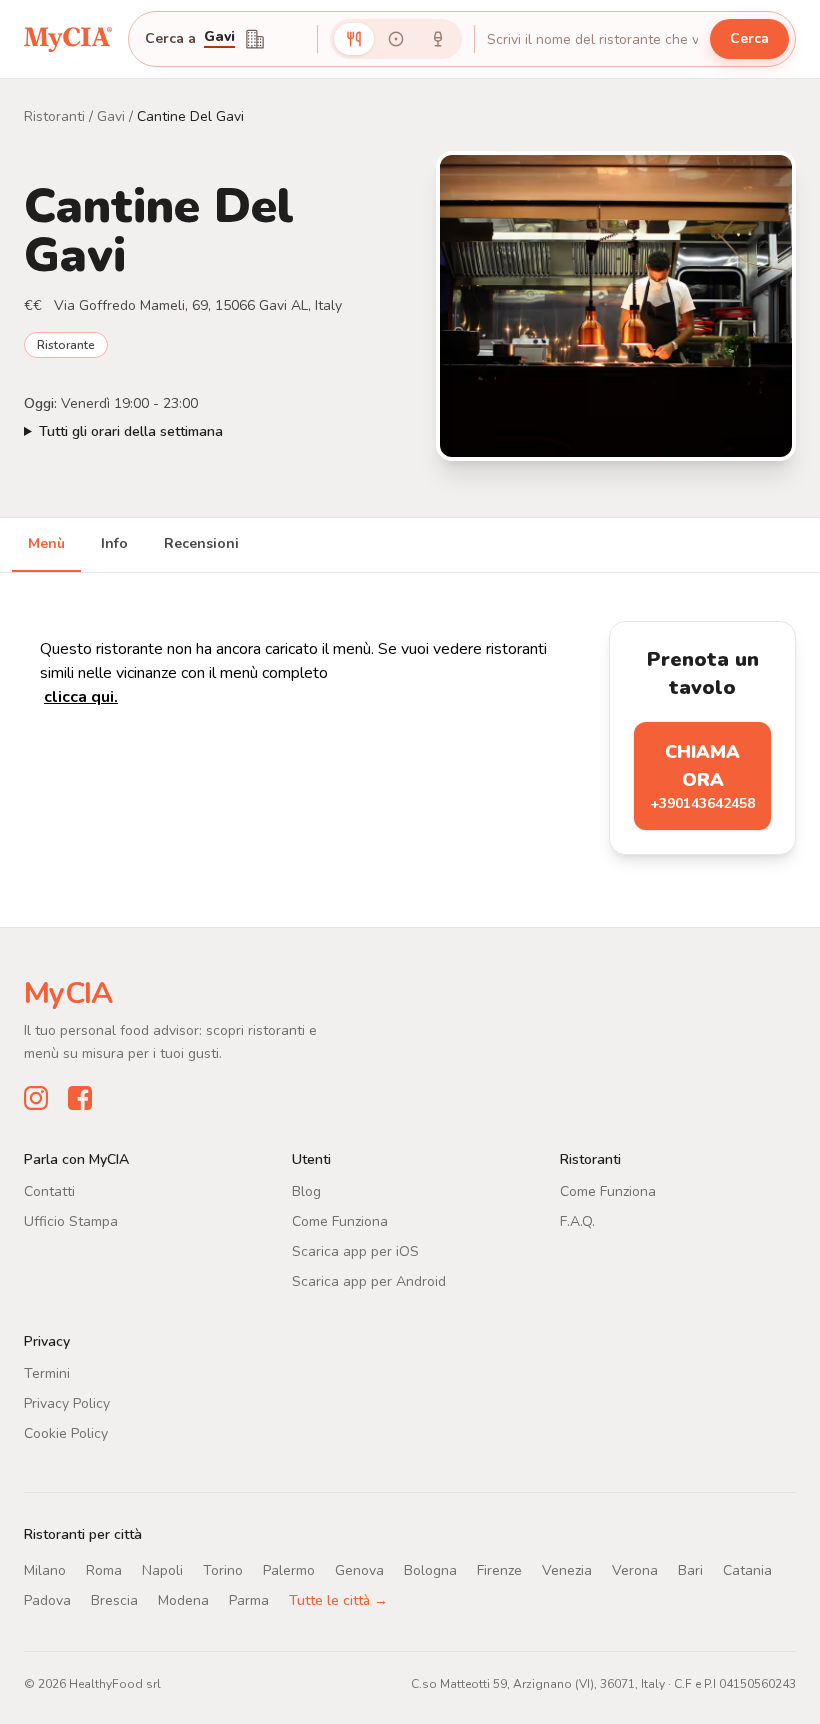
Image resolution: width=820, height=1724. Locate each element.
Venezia (567, 1570)
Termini (47, 1373)
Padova (47, 1600)
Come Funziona (340, 1221)
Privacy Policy (67, 1403)
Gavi (219, 38)
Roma (104, 1570)
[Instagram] (36, 1098)
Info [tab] (114, 543)
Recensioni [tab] (201, 543)
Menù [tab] (46, 543)
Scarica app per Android (369, 1281)
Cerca (749, 38)
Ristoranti (54, 116)
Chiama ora (702, 776)
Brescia (114, 1600)
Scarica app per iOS (355, 1251)
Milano (45, 1570)
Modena (183, 1600)
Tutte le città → (338, 1600)
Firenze (499, 1570)
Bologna (430, 1570)
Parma (249, 1600)
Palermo (289, 1570)
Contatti (49, 1191)
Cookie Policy (66, 1433)
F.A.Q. (577, 1221)
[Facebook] (80, 1098)
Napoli (162, 1570)
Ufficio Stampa (71, 1221)
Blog (306, 1191)
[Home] (68, 38)
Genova (359, 1570)
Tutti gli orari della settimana (131, 431)
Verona (635, 1570)
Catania (747, 1570)
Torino (223, 1570)
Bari (690, 1570)
